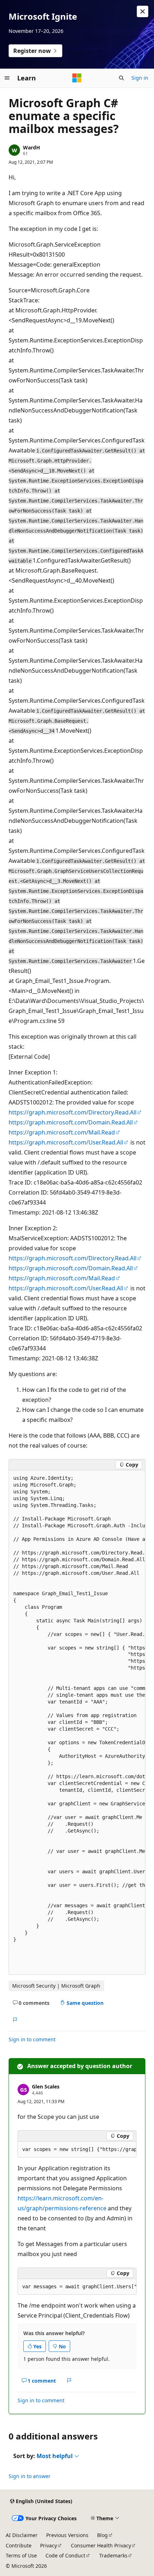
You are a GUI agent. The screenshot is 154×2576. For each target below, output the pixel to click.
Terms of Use (21, 2555)
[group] (77, 1723)
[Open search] (121, 78)
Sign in (140, 78)
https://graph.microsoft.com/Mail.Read (62, 1132)
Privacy (49, 2545)
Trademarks (113, 2555)
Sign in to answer (30, 2476)
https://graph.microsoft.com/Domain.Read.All (71, 1122)
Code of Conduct (65, 2555)
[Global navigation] (7, 78)
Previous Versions (67, 2535)
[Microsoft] (77, 78)
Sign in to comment (32, 2039)
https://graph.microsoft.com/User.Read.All (66, 1142)
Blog (102, 2535)
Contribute (19, 2545)
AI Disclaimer (22, 2535)
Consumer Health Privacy (101, 2545)
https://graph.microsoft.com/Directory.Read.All (73, 1112)
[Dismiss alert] (143, 11)
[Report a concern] (15, 2020)
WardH (32, 147)
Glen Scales (46, 2086)
